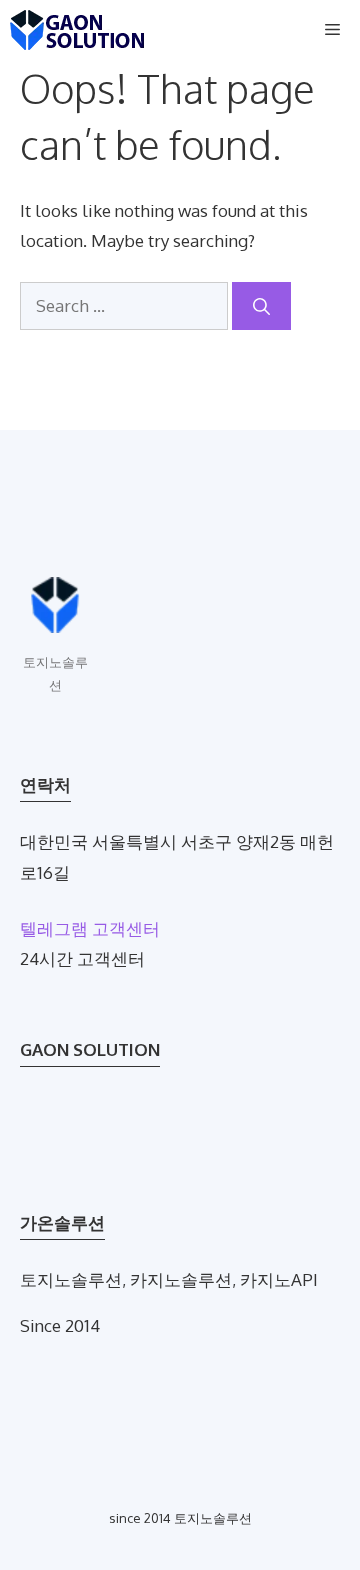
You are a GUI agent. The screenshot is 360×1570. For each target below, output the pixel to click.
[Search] (261, 306)
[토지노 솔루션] (77, 30)
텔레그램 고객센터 (90, 928)
